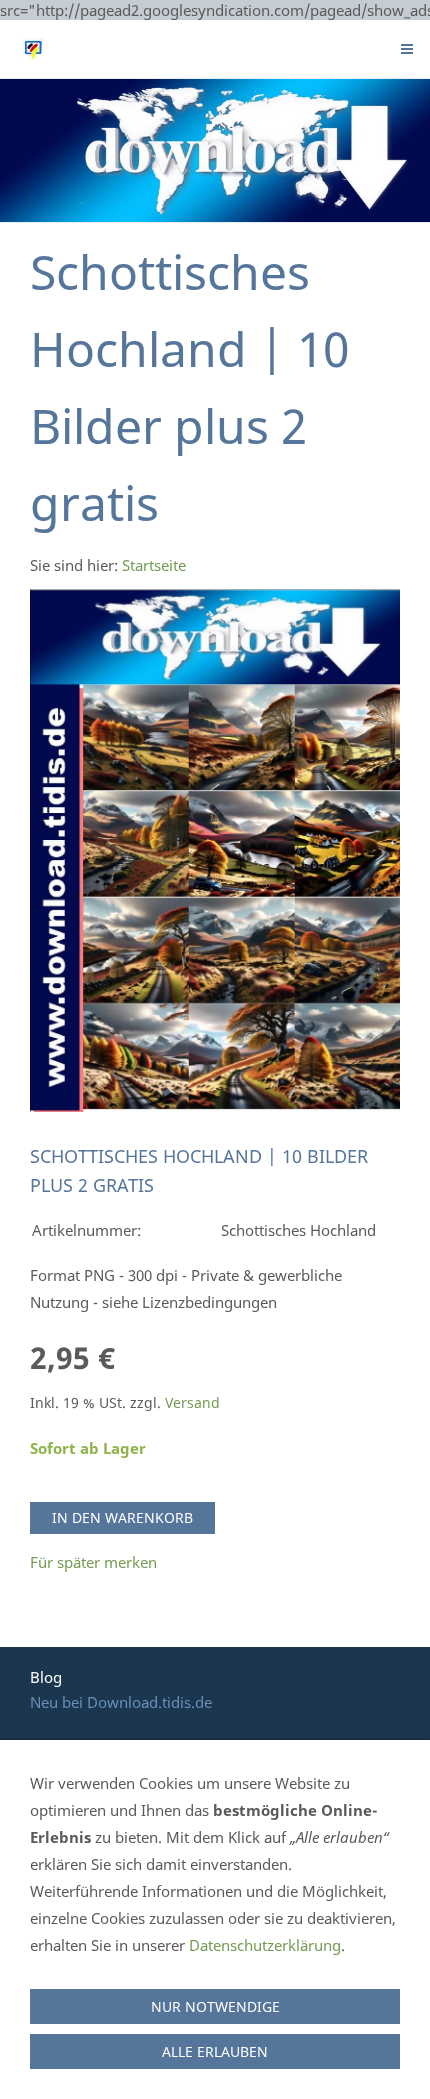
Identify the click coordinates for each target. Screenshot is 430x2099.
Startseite (154, 565)
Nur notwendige (215, 2006)
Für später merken (93, 1562)
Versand (192, 1403)
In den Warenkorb (122, 1517)
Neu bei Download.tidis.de (121, 1702)
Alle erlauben (215, 2051)
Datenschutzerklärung (265, 1945)
